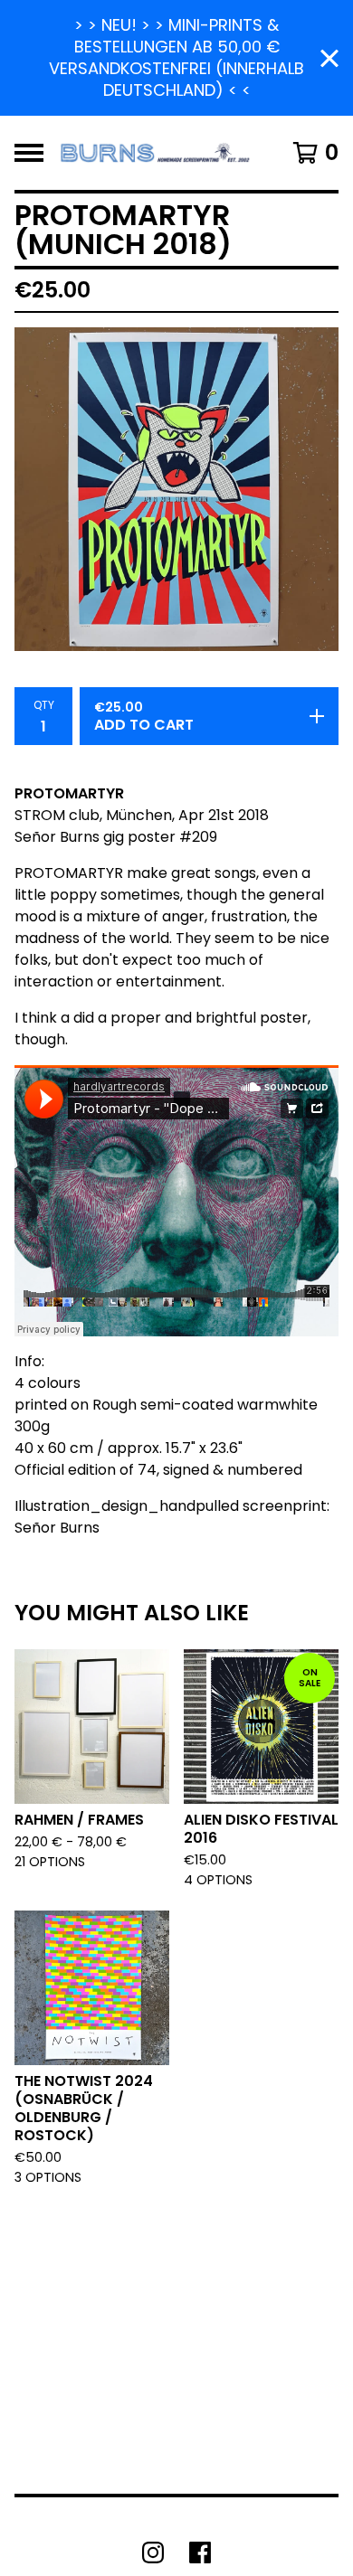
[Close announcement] (329, 58)
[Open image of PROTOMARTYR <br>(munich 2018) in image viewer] (176, 489)
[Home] (156, 153)
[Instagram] (153, 2552)
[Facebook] (200, 2552)
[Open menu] (29, 153)
